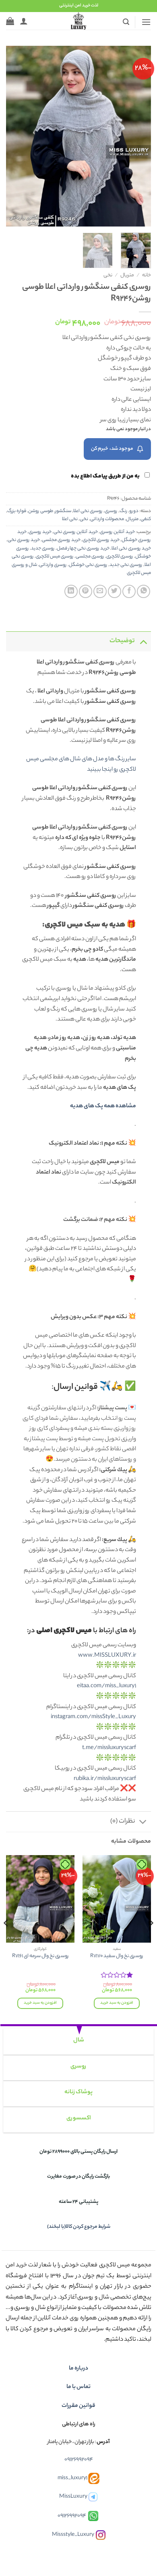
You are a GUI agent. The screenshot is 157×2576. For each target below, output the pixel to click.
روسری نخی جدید (126, 565)
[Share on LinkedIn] (71, 591)
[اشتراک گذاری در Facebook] (129, 591)
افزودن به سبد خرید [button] (117, 2003)
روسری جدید (43, 549)
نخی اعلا (70, 519)
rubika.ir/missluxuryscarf (105, 1779)
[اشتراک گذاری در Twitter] (115, 591)
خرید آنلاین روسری (117, 532)
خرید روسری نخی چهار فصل (83, 549)
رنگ (123, 511)
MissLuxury (73, 2497)
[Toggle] (143, 641)
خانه (147, 276)
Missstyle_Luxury (73, 2535)
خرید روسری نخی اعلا (131, 549)
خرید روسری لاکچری (101, 540)
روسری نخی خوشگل (88, 565)
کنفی (146, 519)
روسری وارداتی (53, 565)
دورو (134, 511)
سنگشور (63, 511)
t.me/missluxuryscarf (109, 1748)
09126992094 (79, 2460)
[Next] (13, 136)
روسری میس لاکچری (55, 557)
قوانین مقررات (78, 2406)
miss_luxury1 (72, 2479)
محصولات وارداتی (107, 519)
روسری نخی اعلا (88, 511)
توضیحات (122, 641)
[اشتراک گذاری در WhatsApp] (144, 591)
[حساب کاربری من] (24, 21)
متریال (127, 276)
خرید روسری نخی (24, 540)
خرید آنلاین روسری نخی (76, 532)
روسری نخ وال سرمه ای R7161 (40, 1957)
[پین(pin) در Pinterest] (86, 591)
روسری (111, 511)
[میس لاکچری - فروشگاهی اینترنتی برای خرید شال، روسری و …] (78, 21)
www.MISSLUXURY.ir (107, 1656)
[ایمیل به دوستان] (100, 591)
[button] (146, 22)
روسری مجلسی (90, 557)
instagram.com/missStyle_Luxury (93, 1717)
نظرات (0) (123, 1822)
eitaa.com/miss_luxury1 (106, 1686)
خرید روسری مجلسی (61, 540)
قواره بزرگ (17, 511)
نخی (108, 276)
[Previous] (138, 136)
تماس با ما (78, 2387)
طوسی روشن (41, 511)
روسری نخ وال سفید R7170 (117, 1957)
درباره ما (78, 2369)
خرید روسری (40, 532)
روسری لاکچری (120, 557)
